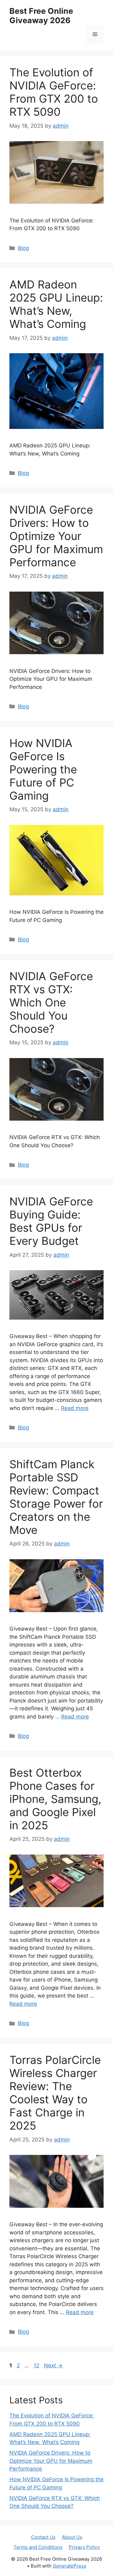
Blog (23, 248)
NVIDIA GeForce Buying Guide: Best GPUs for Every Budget (51, 1221)
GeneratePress (70, 2566)
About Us (72, 2537)
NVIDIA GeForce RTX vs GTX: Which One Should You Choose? (51, 1002)
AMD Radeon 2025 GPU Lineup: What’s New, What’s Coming (56, 304)
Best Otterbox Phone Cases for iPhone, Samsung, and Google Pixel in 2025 (55, 1799)
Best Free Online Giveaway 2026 (41, 16)
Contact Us (43, 2537)
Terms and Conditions (38, 2547)
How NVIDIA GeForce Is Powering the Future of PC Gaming (43, 769)
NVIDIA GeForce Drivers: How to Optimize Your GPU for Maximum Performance (56, 536)
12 (37, 2365)
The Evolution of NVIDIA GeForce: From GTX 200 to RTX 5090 (54, 92)
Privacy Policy (84, 2547)
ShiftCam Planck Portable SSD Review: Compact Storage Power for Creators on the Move (56, 1497)
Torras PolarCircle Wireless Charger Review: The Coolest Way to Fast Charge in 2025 (55, 2093)
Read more (75, 1408)
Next (53, 2365)
